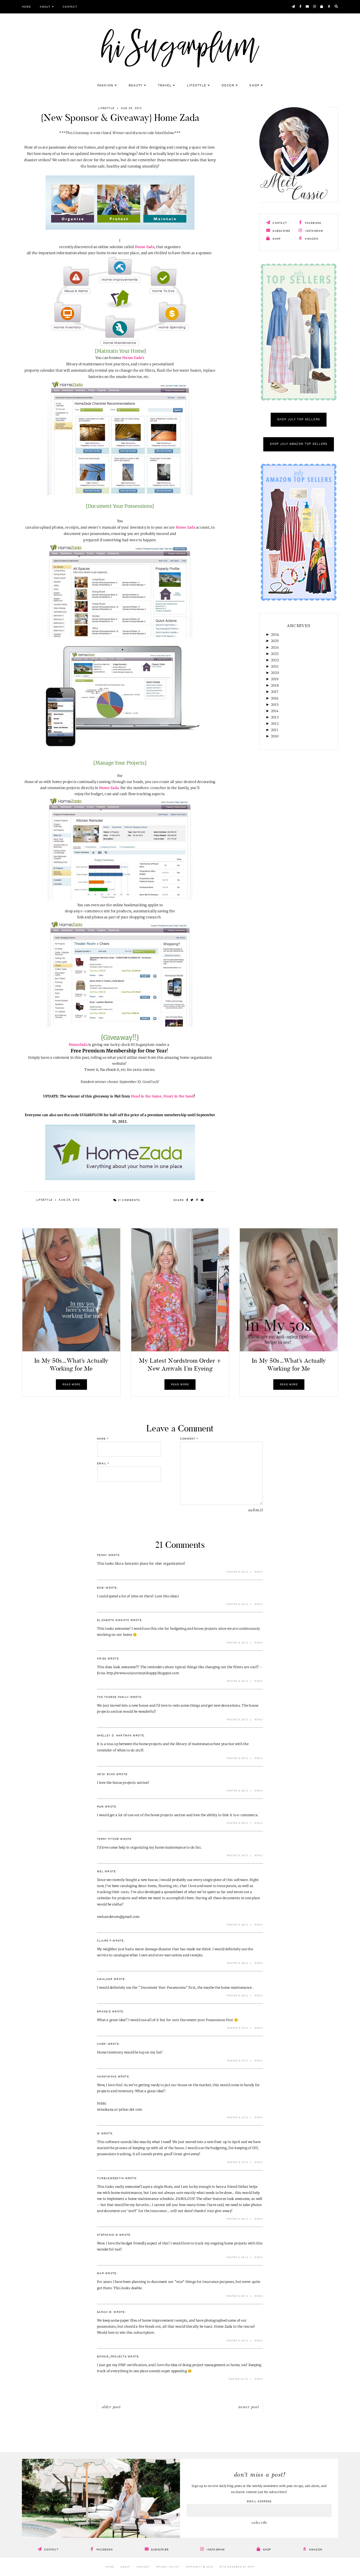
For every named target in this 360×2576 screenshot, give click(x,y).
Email (103, 1464)
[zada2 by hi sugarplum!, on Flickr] (120, 1179)
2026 (275, 635)
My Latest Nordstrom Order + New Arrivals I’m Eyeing (180, 1365)
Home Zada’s (133, 358)
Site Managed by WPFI (237, 2567)
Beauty (136, 86)
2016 (275, 698)
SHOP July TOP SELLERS (298, 420)
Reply (259, 1572)
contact (279, 223)
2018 (275, 685)
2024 (275, 647)
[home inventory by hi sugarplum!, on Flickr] (120, 636)
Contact (70, 7)
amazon (311, 239)
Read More (71, 1385)
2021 (275, 666)
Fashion (105, 86)
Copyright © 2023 (199, 2567)
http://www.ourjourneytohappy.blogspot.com (143, 1673)
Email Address (259, 2501)
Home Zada (145, 247)
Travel (165, 86)
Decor (228, 86)
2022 (275, 660)
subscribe (281, 231)
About (45, 7)
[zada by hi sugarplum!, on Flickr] (120, 751)
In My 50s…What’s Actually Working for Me (71, 1365)
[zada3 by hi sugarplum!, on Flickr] (120, 228)
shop (276, 239)
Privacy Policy (168, 2567)
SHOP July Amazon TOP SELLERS (299, 444)
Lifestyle (197, 86)
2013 (275, 717)
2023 (275, 654)
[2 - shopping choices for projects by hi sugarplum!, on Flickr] (120, 1025)
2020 (275, 673)
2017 (275, 692)
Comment (189, 1439)
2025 (275, 641)
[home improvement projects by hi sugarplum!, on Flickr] (120, 899)
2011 (275, 730)
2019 (275, 679)
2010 (275, 736)
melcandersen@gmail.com (118, 1917)
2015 (275, 705)
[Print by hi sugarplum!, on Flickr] (120, 345)
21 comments (128, 1200)
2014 (275, 711)
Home (26, 7)
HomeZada (78, 1045)
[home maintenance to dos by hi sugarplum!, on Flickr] (120, 494)
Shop (254, 86)
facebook (313, 223)
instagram (314, 231)
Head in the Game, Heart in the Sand (162, 1096)
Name (103, 1439)
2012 (275, 724)
